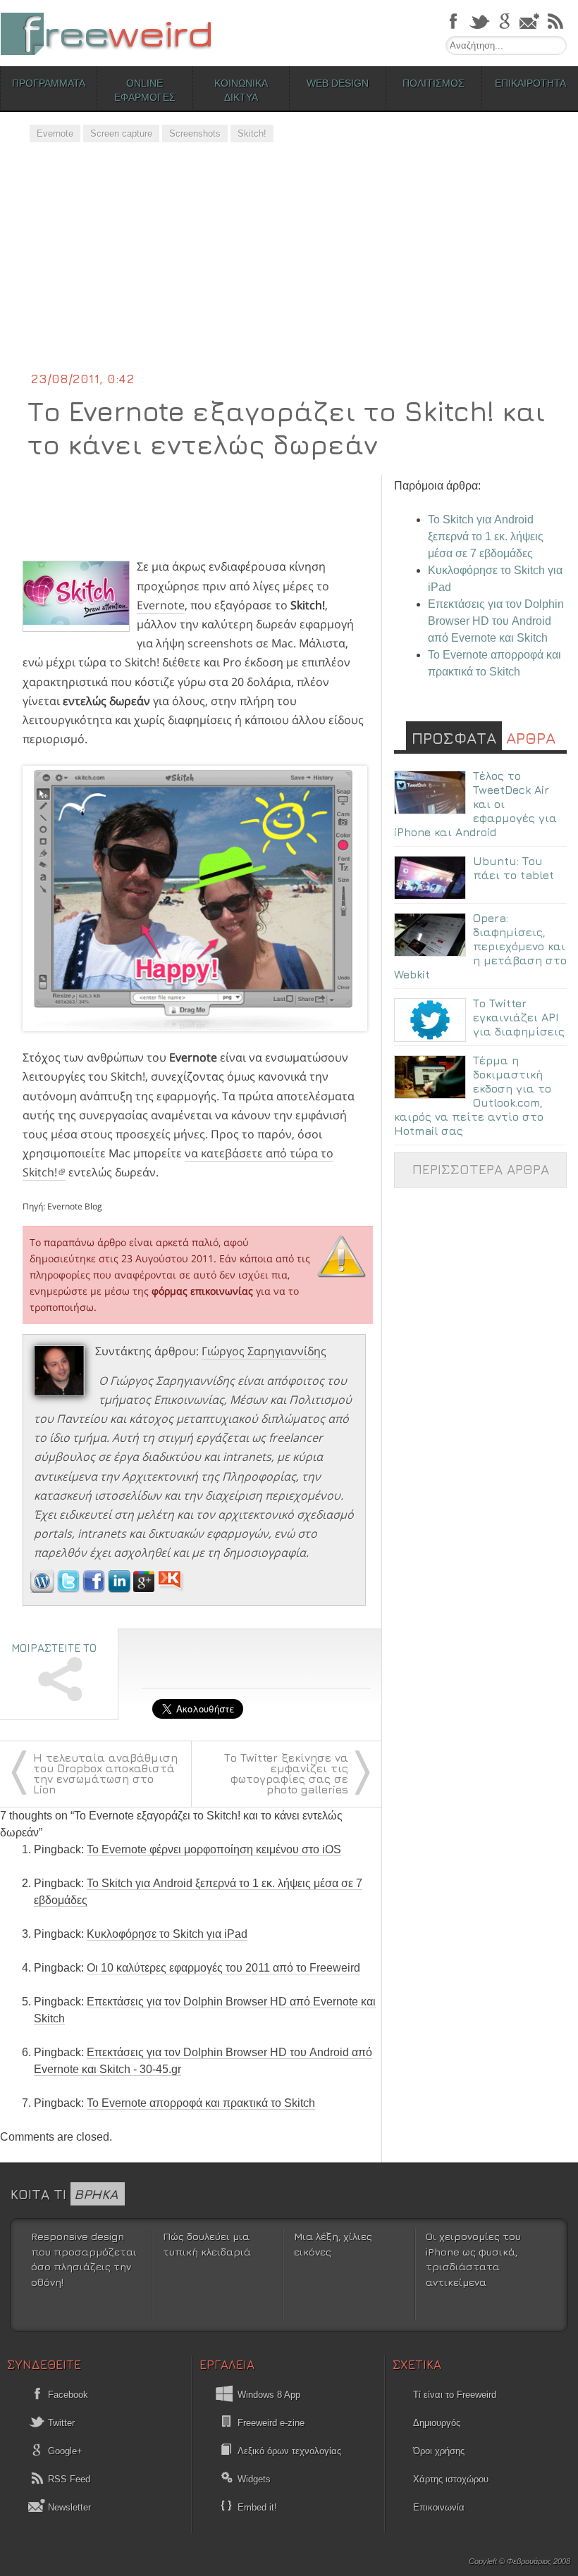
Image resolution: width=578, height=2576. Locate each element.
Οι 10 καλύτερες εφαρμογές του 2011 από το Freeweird (223, 1968)
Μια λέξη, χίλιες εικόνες (333, 2244)
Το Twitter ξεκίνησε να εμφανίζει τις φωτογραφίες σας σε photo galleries (286, 1773)
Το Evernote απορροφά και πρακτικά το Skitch (201, 2103)
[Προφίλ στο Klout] (171, 1588)
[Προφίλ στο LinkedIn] (121, 1588)
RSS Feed (68, 2479)
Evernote (55, 133)
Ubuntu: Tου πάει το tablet (514, 868)
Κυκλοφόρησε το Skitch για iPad (167, 1934)
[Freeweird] (106, 33)
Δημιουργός (437, 2423)
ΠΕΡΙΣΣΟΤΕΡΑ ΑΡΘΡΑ (481, 1169)
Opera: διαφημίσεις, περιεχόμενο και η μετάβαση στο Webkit (480, 946)
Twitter (60, 2423)
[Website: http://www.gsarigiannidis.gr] (42, 1588)
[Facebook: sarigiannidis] (95, 1588)
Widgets (254, 2479)
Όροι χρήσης (439, 2451)
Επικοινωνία (439, 2507)
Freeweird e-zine (271, 2423)
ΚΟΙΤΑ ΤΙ (64, 2194)
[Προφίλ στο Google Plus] (145, 1588)
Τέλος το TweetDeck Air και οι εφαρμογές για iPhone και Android (475, 804)
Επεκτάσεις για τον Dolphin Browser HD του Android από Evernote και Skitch (496, 621)
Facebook (67, 2395)
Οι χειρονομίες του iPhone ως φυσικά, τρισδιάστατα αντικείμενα (473, 2259)
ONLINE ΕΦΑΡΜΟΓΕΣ (145, 90)
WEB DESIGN (338, 83)
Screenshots (195, 133)
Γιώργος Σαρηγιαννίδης (264, 1351)
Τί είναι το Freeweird (455, 2395)
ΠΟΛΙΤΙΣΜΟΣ (433, 83)
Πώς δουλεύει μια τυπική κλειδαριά (207, 2244)
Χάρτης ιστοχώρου (451, 2479)
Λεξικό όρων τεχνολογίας (289, 2451)
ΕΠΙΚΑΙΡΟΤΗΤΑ (530, 83)
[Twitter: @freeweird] (70, 1588)
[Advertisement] (289, 264)
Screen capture (121, 133)
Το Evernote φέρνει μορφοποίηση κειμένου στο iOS (214, 1849)
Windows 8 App (269, 2395)
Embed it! (257, 2507)
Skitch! (252, 133)
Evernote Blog (75, 1206)
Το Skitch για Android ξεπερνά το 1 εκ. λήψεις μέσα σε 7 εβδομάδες (486, 536)
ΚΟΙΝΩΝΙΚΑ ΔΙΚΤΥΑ (241, 90)
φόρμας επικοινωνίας (202, 1291)
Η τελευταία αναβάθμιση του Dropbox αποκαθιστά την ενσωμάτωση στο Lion (105, 1773)
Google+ (64, 2451)
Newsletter (68, 2507)
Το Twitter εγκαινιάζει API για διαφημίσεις (519, 1017)
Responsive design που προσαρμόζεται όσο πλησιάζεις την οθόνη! (84, 2259)
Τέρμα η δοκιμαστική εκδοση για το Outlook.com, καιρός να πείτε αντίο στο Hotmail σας (473, 1095)
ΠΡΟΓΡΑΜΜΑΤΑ (49, 83)
